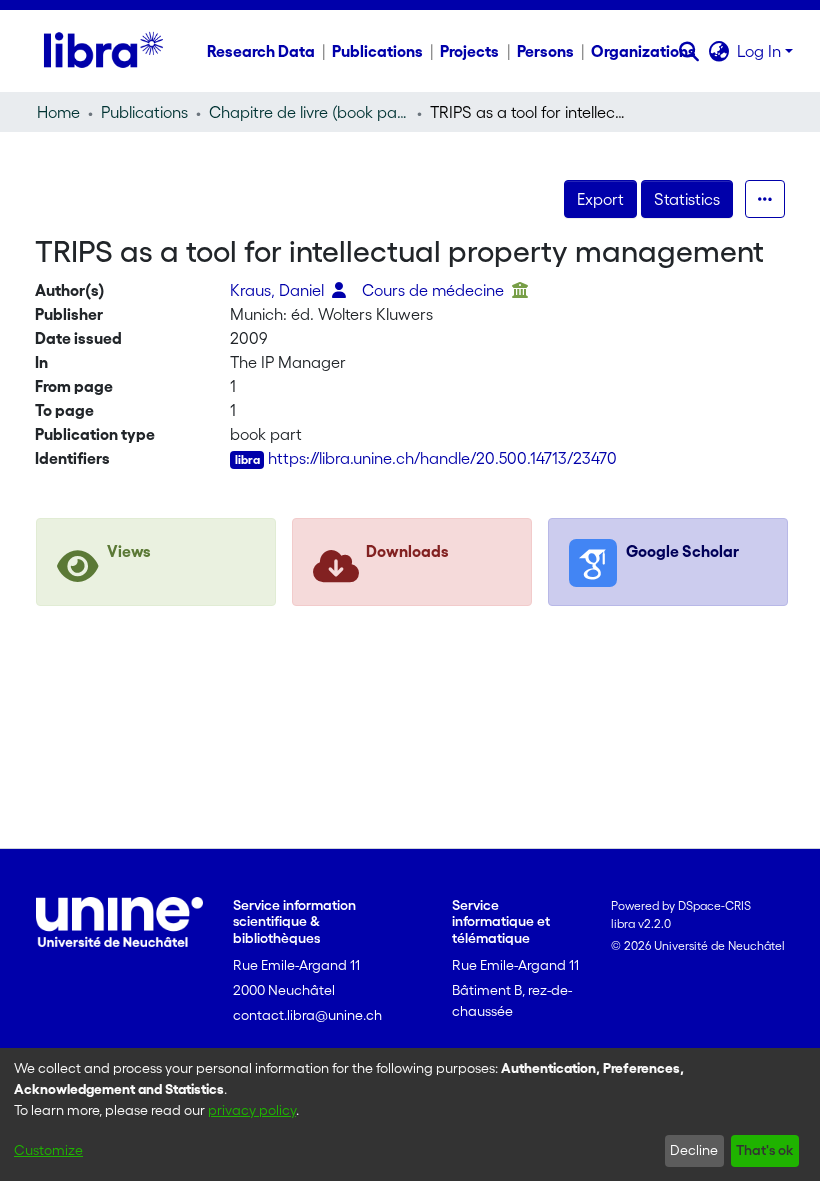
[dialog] (410, 1114)
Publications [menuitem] (377, 51)
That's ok (764, 1150)
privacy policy (252, 1110)
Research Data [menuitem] (261, 51)
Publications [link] (144, 112)
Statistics (687, 199)
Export (600, 199)
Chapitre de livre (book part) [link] (309, 112)
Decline (694, 1150)
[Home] (103, 51)
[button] (688, 51)
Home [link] (58, 112)
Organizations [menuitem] (643, 51)
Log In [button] (761, 51)
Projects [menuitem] (469, 51)
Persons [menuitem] (545, 51)
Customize (48, 1150)
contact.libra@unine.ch (307, 1015)
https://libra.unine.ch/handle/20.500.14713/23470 (442, 458)
